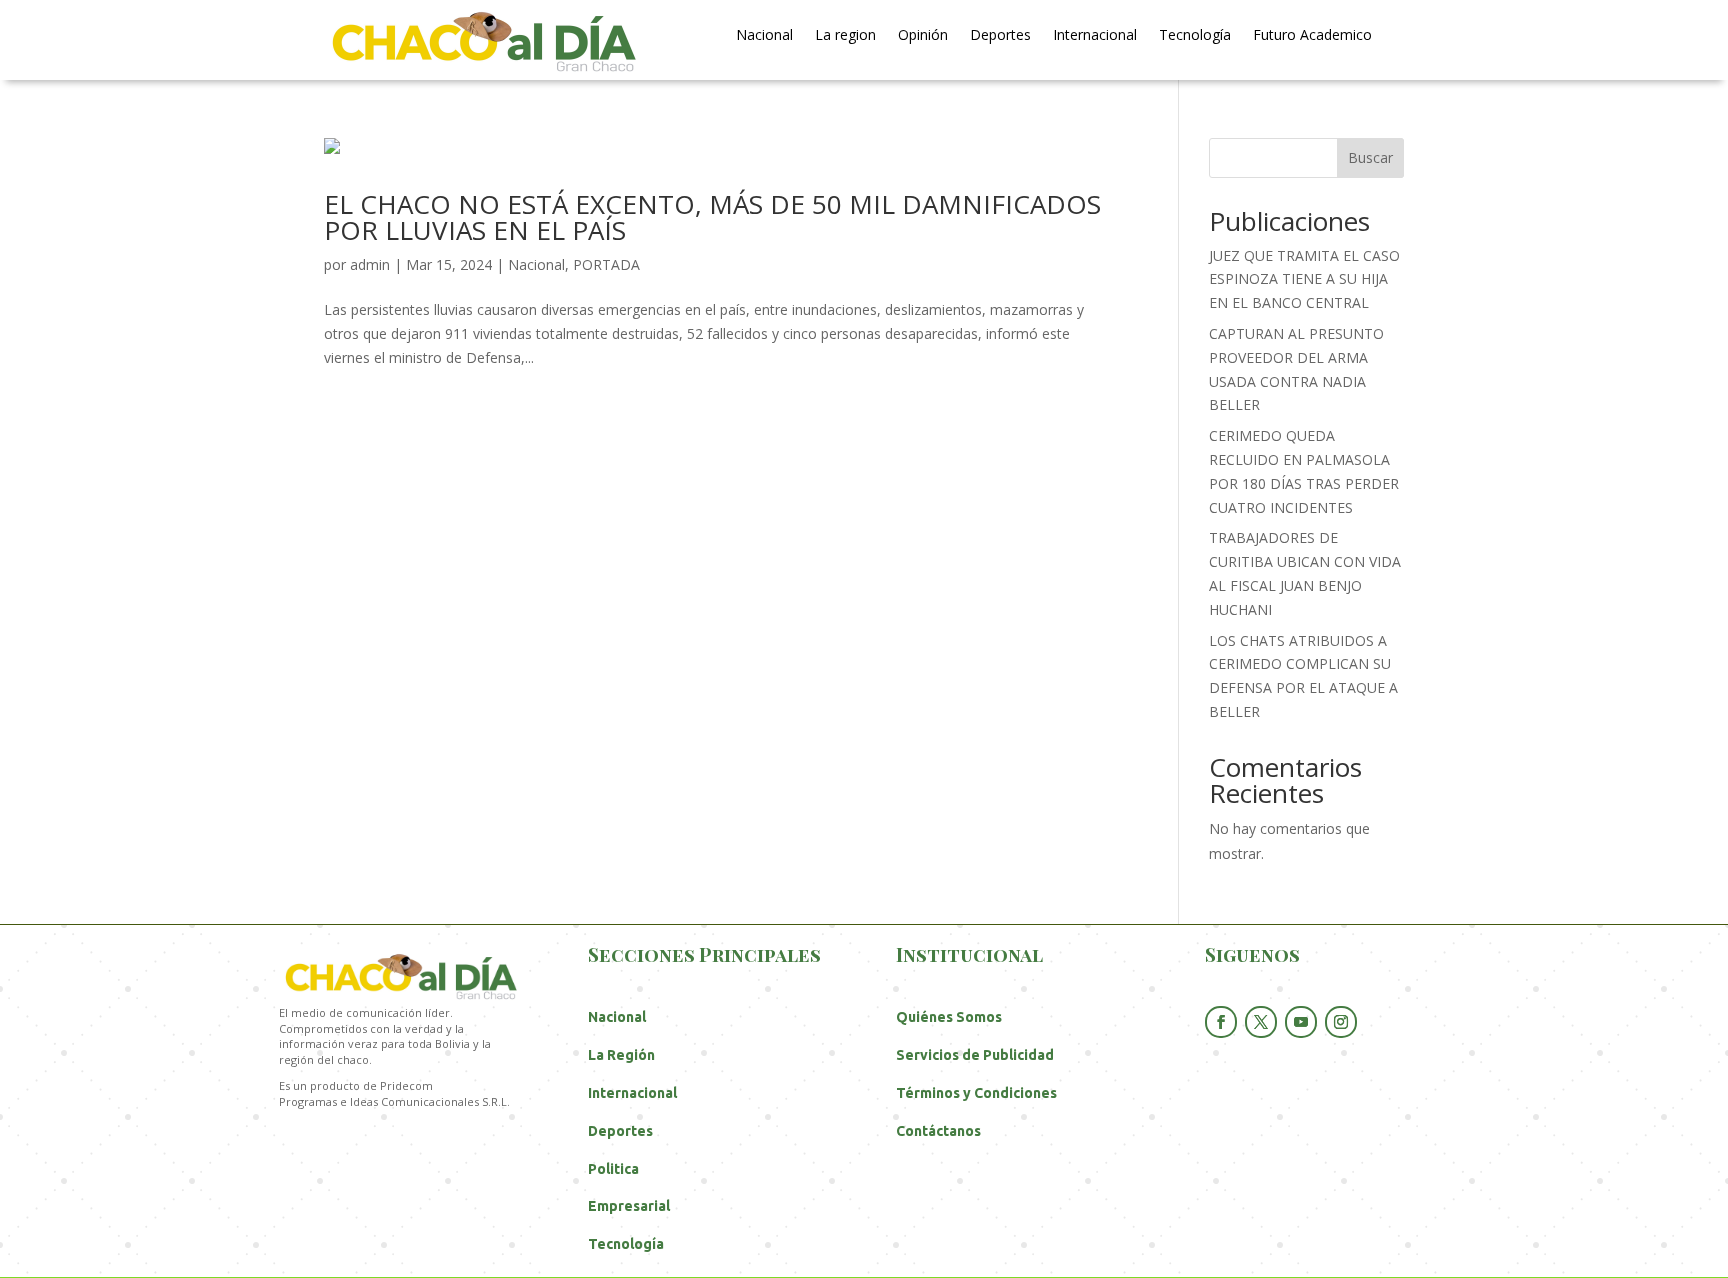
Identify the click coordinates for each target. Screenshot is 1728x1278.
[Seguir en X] (1261, 1022)
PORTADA (606, 264)
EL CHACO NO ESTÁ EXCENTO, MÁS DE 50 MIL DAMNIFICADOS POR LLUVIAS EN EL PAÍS (712, 217)
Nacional (764, 36)
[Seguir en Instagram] (1341, 1022)
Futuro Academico (1312, 36)
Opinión (923, 36)
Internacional (1095, 36)
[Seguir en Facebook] (1221, 1022)
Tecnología (1195, 36)
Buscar (1370, 157)
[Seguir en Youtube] (1301, 1022)
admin (370, 264)
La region (845, 36)
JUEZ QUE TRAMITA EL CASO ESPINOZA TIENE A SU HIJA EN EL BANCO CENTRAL (1304, 279)
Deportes (1000, 36)
